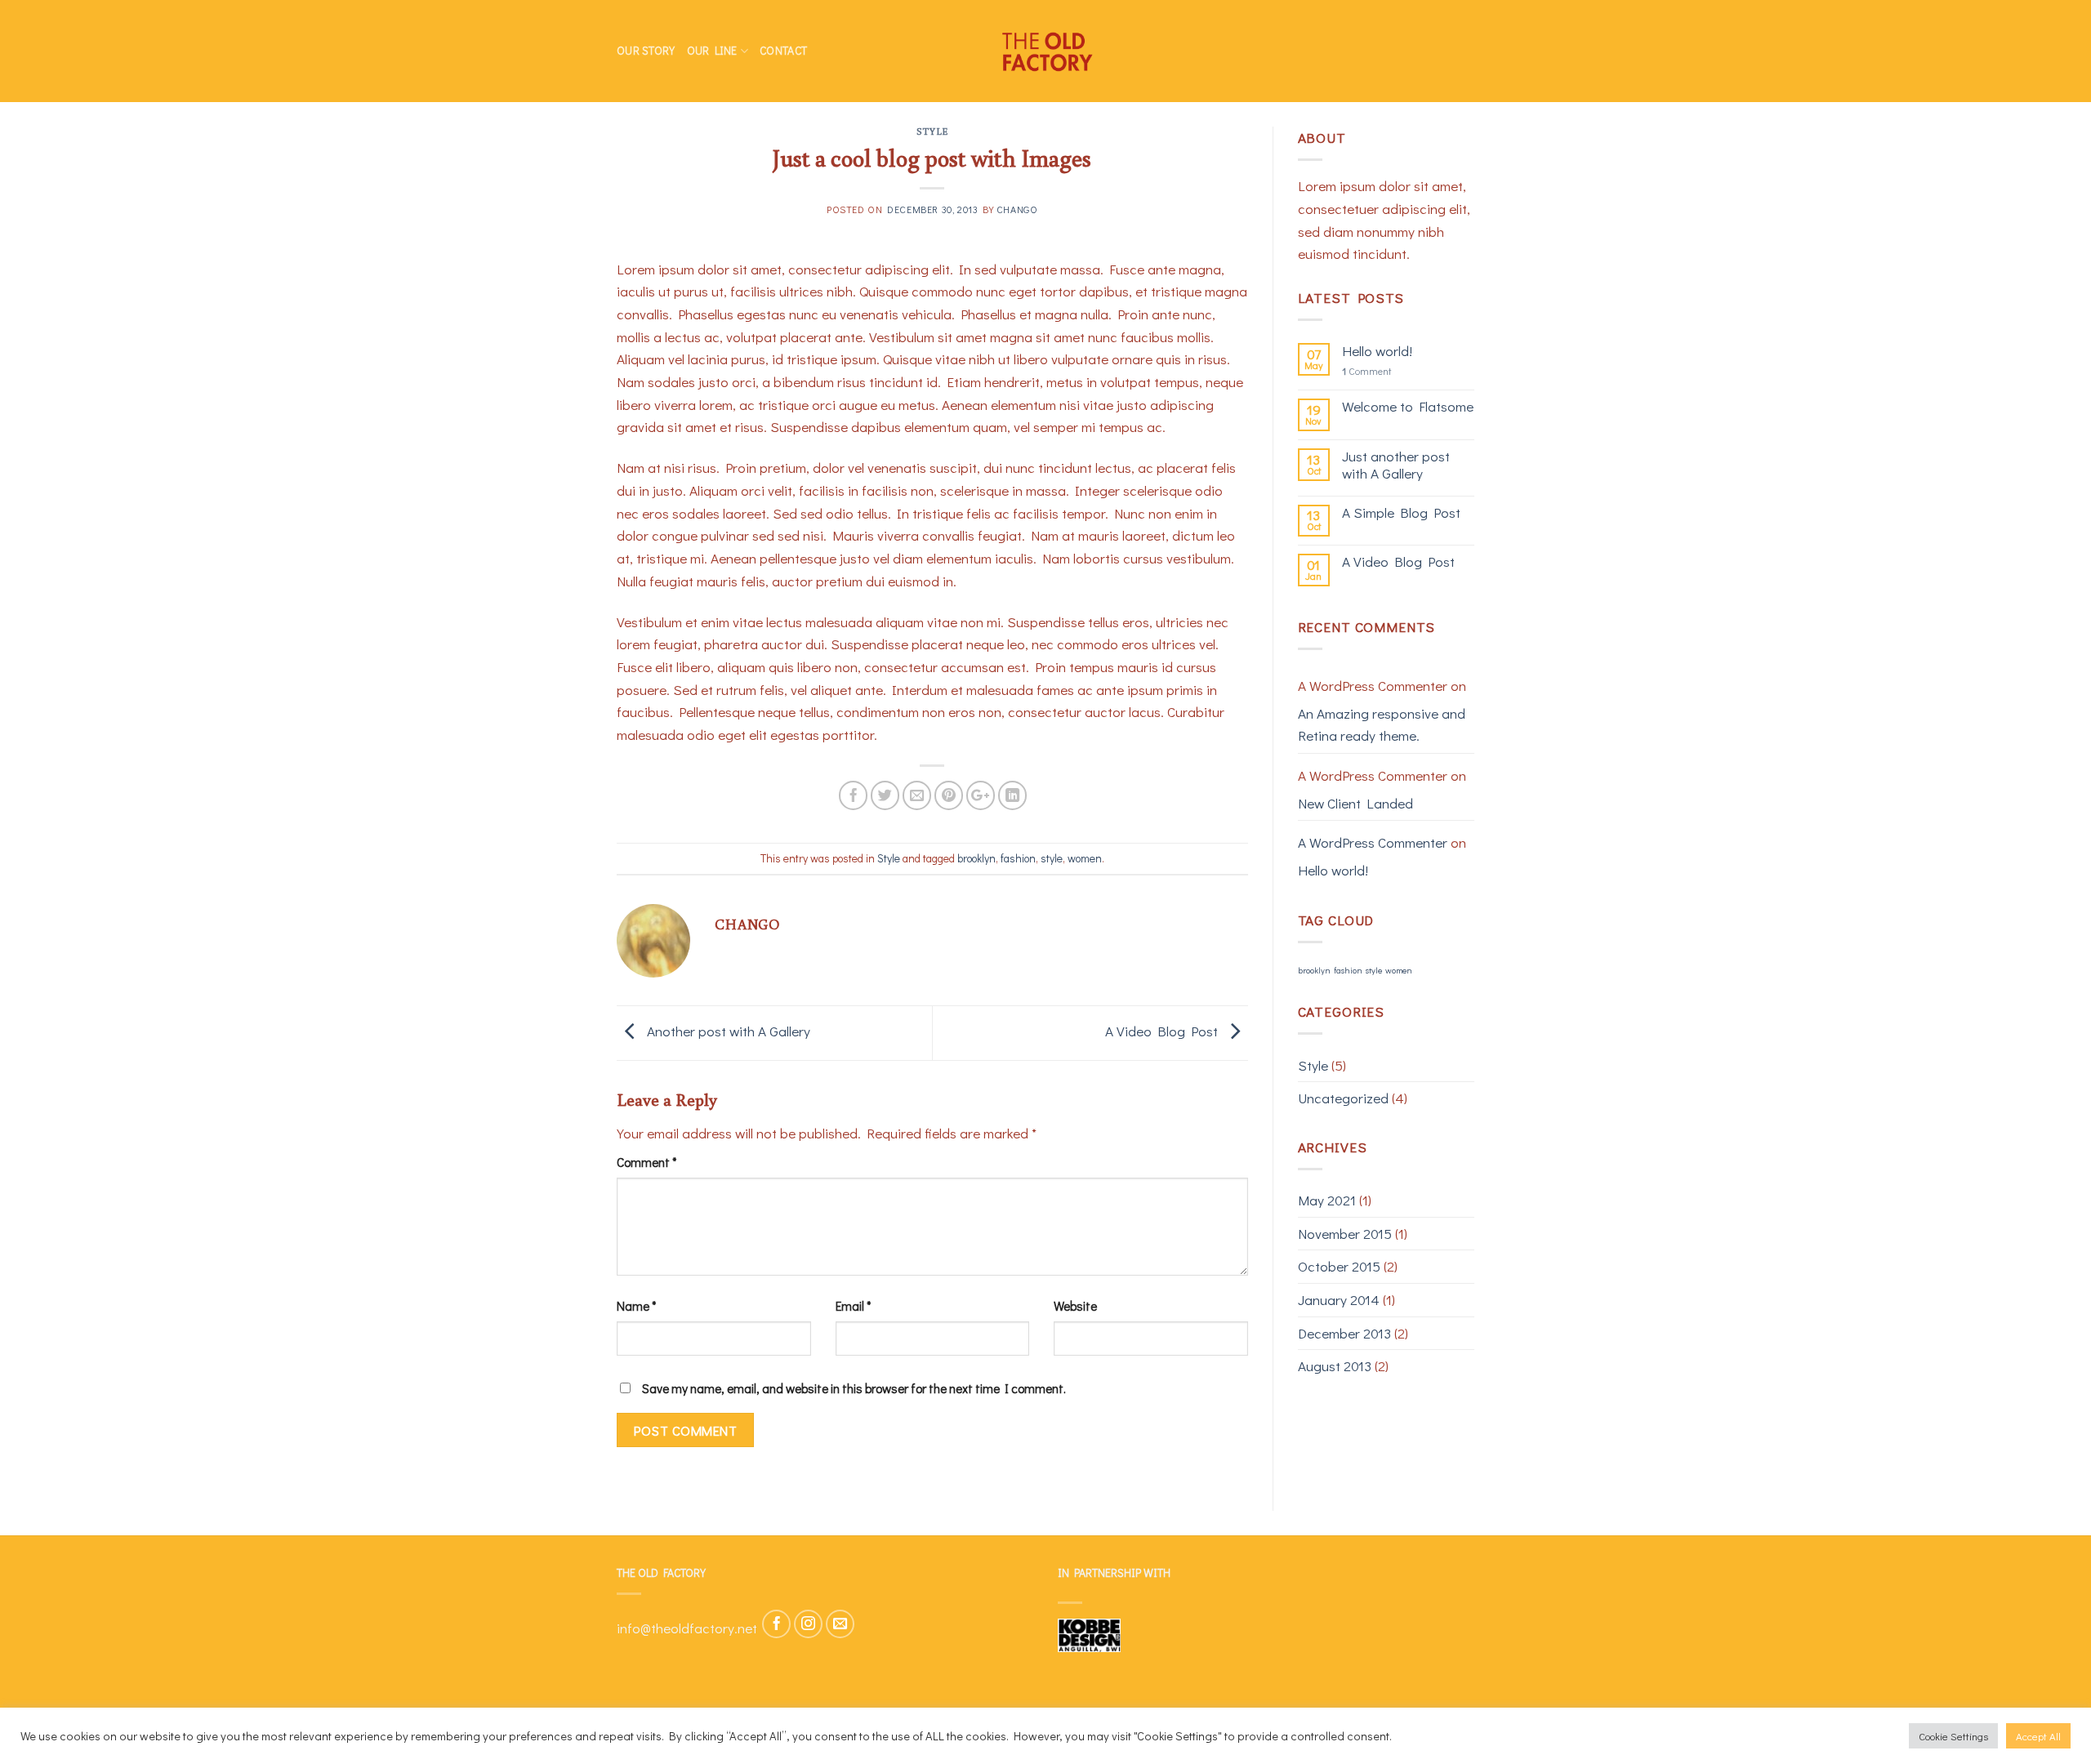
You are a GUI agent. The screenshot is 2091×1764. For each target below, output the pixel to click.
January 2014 (1339, 1300)
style (1052, 858)
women (1085, 858)
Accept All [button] (2038, 1736)
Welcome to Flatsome (1408, 407)
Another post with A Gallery (727, 1031)
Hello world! (1377, 352)
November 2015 (1345, 1234)
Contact (783, 51)
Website (1075, 1306)
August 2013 (1335, 1366)
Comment (647, 1162)
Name (637, 1306)
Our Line (712, 51)
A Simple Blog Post (1401, 513)
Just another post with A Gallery (1396, 465)
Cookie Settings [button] (1953, 1736)
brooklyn (976, 858)
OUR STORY (646, 51)
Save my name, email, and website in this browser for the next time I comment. (854, 1388)
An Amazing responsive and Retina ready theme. (1382, 725)
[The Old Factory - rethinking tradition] (1045, 51)
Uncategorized (1343, 1098)
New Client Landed (1355, 803)
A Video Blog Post (1163, 1031)
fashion (1018, 858)
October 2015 (1339, 1266)
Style (932, 131)
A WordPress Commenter (1373, 842)
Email (854, 1306)
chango (1017, 209)
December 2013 (1344, 1333)
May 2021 (1327, 1200)
